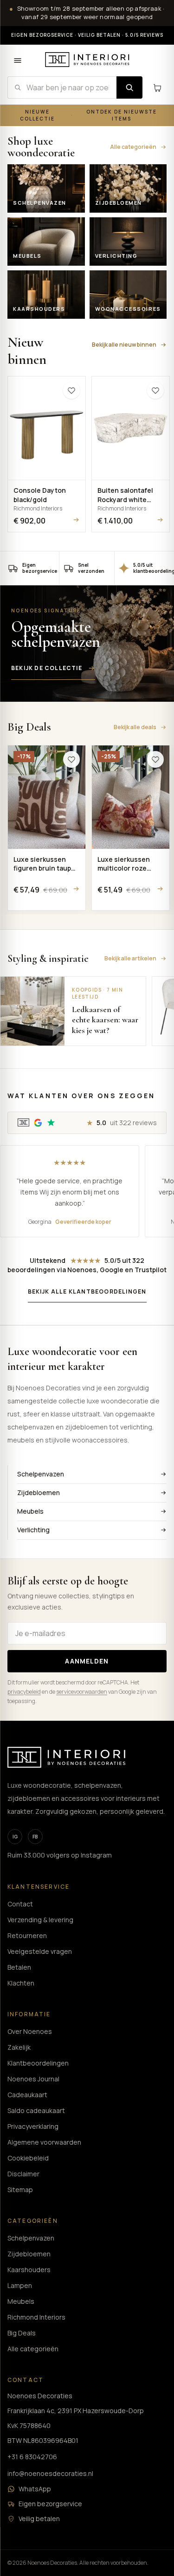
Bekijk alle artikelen (130, 958)
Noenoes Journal (33, 2079)
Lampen (20, 2285)
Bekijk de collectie (47, 668)
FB (35, 1837)
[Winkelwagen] (157, 87)
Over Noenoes (30, 2031)
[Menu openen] (18, 60)
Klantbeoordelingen (38, 2063)
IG (15, 1837)
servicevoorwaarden (82, 1692)
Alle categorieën (133, 147)
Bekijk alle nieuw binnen (124, 345)
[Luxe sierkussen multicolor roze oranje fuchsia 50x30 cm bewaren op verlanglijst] (155, 759)
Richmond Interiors (36, 2317)
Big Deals (22, 2333)
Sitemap (20, 2190)
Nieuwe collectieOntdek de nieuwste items (89, 115)
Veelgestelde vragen (40, 1951)
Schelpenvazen (41, 1474)
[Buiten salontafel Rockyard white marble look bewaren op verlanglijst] (155, 390)
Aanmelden (87, 1661)
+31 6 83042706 (32, 2457)
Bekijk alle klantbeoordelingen (87, 1291)
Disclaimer (23, 2174)
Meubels (30, 1511)
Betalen (19, 1967)
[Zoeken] (129, 87)
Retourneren (27, 1935)
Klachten (21, 1983)
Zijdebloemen (39, 1493)
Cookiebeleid (28, 2158)
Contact (20, 1904)
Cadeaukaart (27, 2095)
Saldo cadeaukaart (36, 2110)
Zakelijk (19, 2047)
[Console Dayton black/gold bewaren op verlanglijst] (71, 390)
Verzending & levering (40, 1920)
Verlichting (33, 1530)
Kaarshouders (29, 2270)
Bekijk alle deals (135, 727)
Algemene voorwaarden (44, 2142)
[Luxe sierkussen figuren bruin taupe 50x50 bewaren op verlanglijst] (71, 759)
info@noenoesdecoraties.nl (50, 2473)
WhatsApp (35, 2489)
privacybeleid (24, 1692)
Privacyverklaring (33, 2126)
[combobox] (62, 87)
